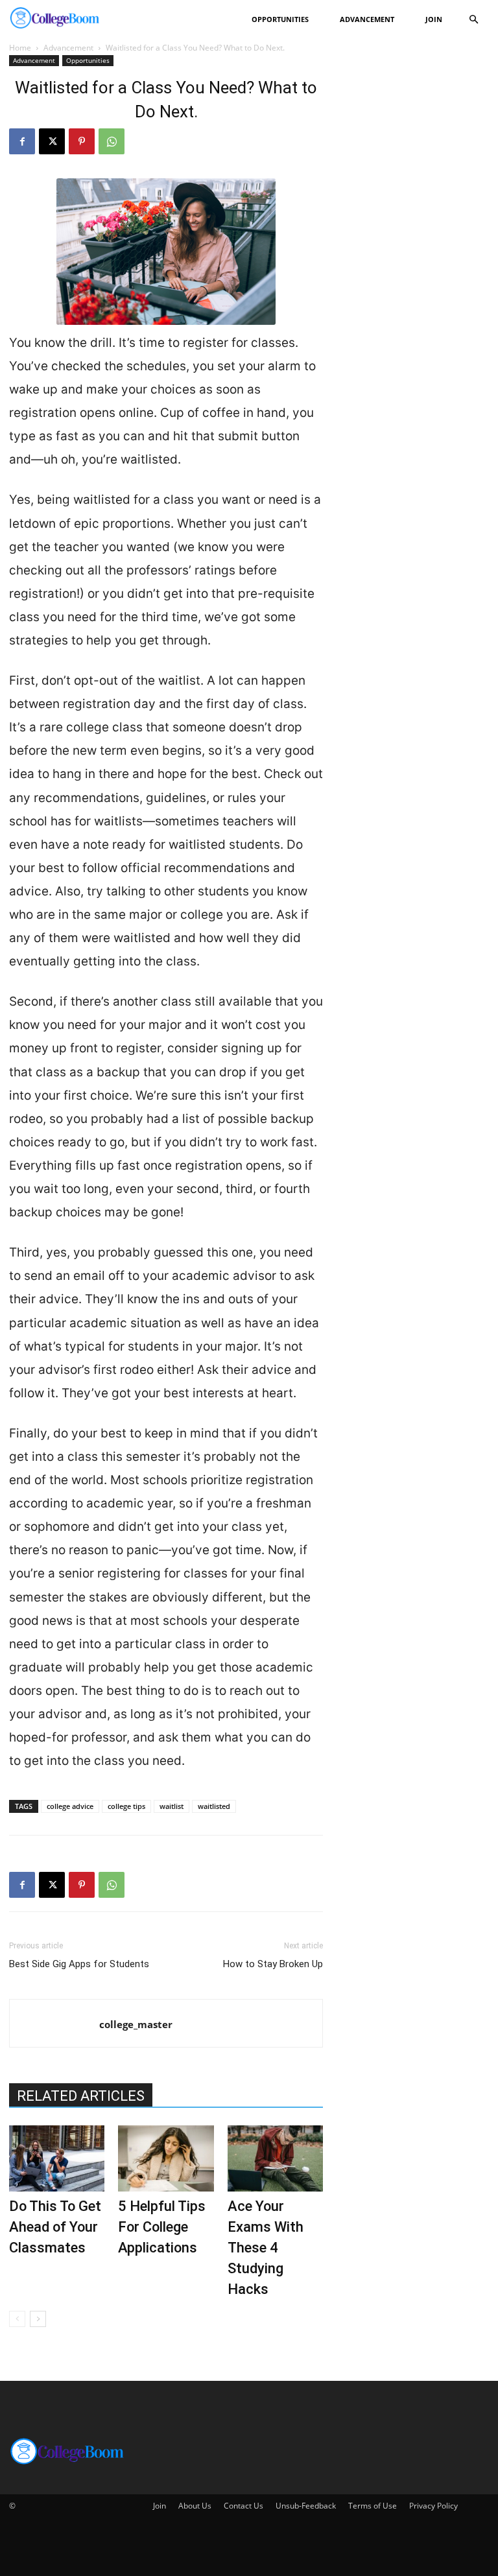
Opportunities (280, 19)
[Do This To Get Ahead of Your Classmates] (57, 2158)
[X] (52, 141)
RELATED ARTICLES (81, 2096)
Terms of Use (373, 2506)
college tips (126, 1806)
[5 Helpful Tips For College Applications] (166, 2158)
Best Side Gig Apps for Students (79, 1964)
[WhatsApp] (112, 141)
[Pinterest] (82, 141)
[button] (473, 20)
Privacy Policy (433, 2506)
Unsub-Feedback (306, 2506)
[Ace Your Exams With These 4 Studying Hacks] (275, 2158)
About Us (195, 2506)
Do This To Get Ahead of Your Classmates (55, 2227)
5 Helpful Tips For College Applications (162, 2227)
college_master (136, 2024)
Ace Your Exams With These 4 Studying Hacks (266, 2248)
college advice (70, 1806)
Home (20, 48)
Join (434, 19)
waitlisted (214, 1806)
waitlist (172, 1806)
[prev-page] (17, 2319)
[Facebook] (22, 141)
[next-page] (38, 2319)
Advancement (367, 19)
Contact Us (243, 2506)
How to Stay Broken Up (273, 1964)
